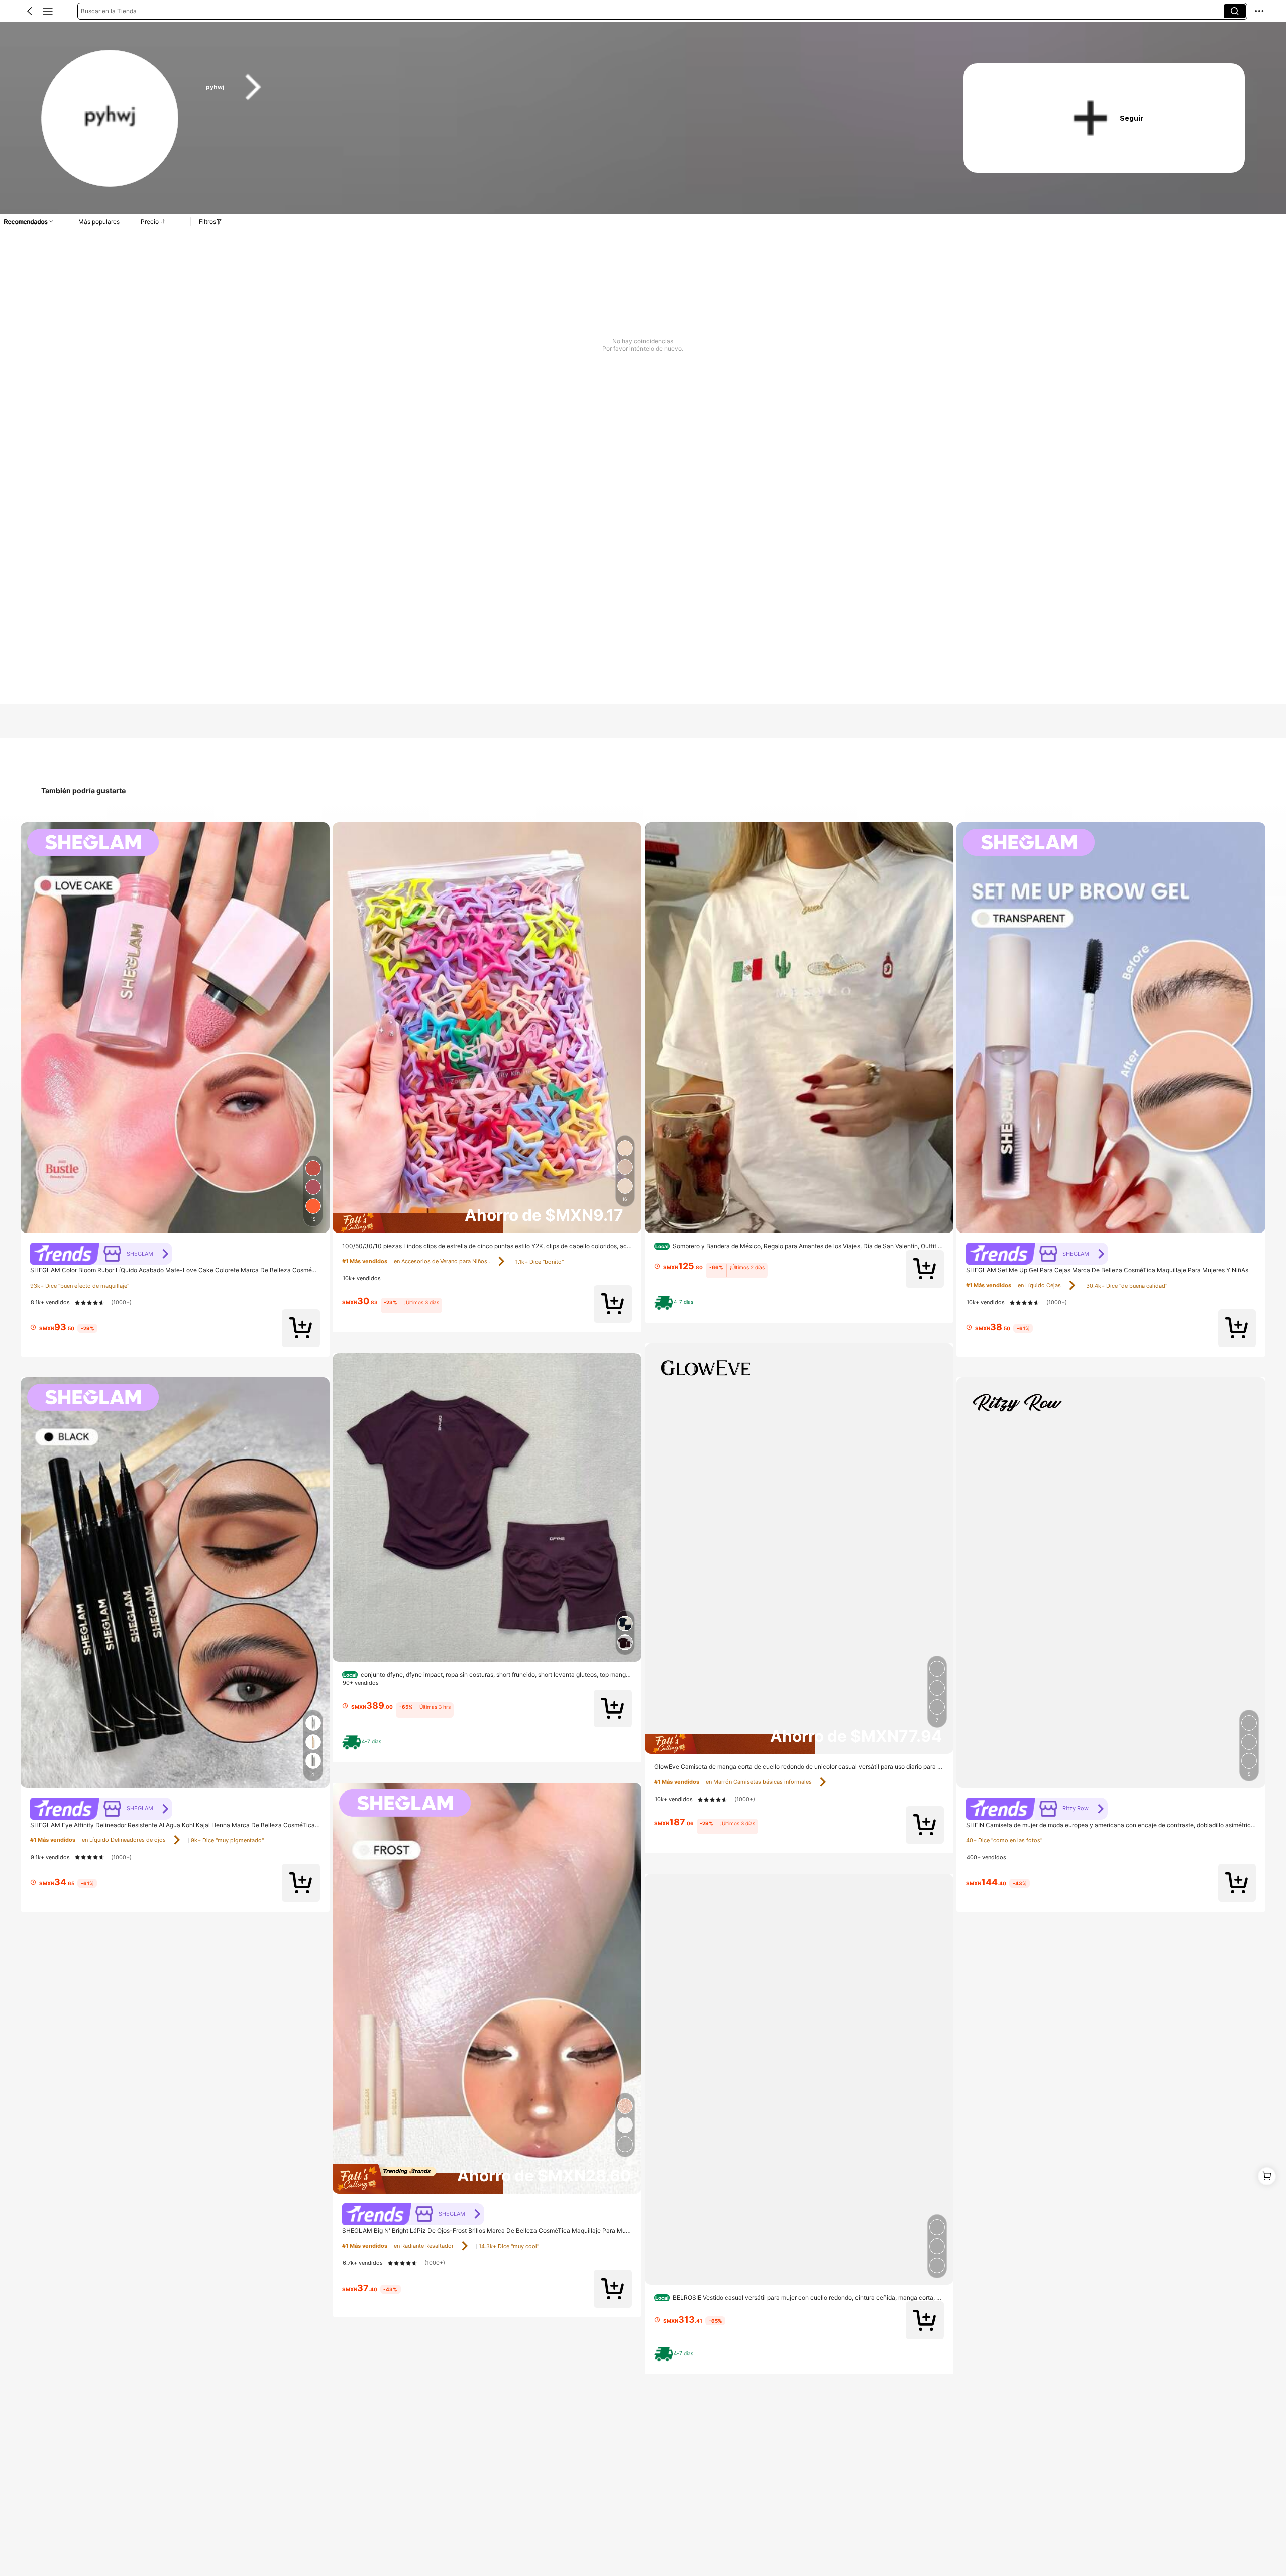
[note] (364, 1742)
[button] (30, 11)
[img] (487, 1223)
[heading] (564, 87)
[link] (110, 119)
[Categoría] (48, 11)
